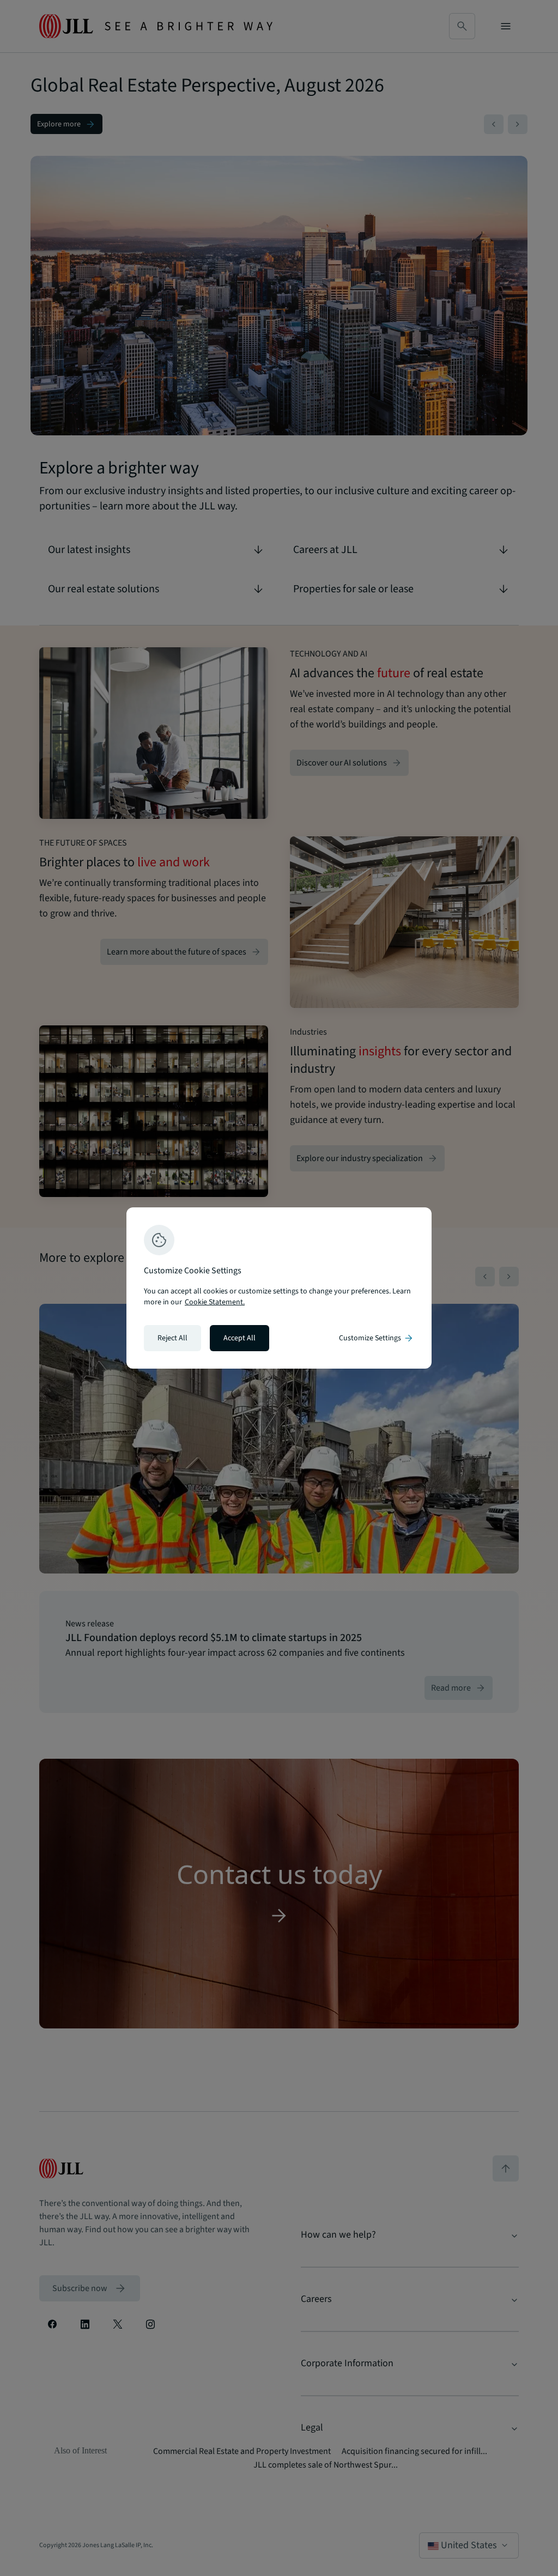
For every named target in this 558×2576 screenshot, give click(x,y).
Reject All (172, 1338)
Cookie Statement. (215, 1302)
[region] (279, 1288)
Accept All (239, 1338)
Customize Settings (377, 1338)
